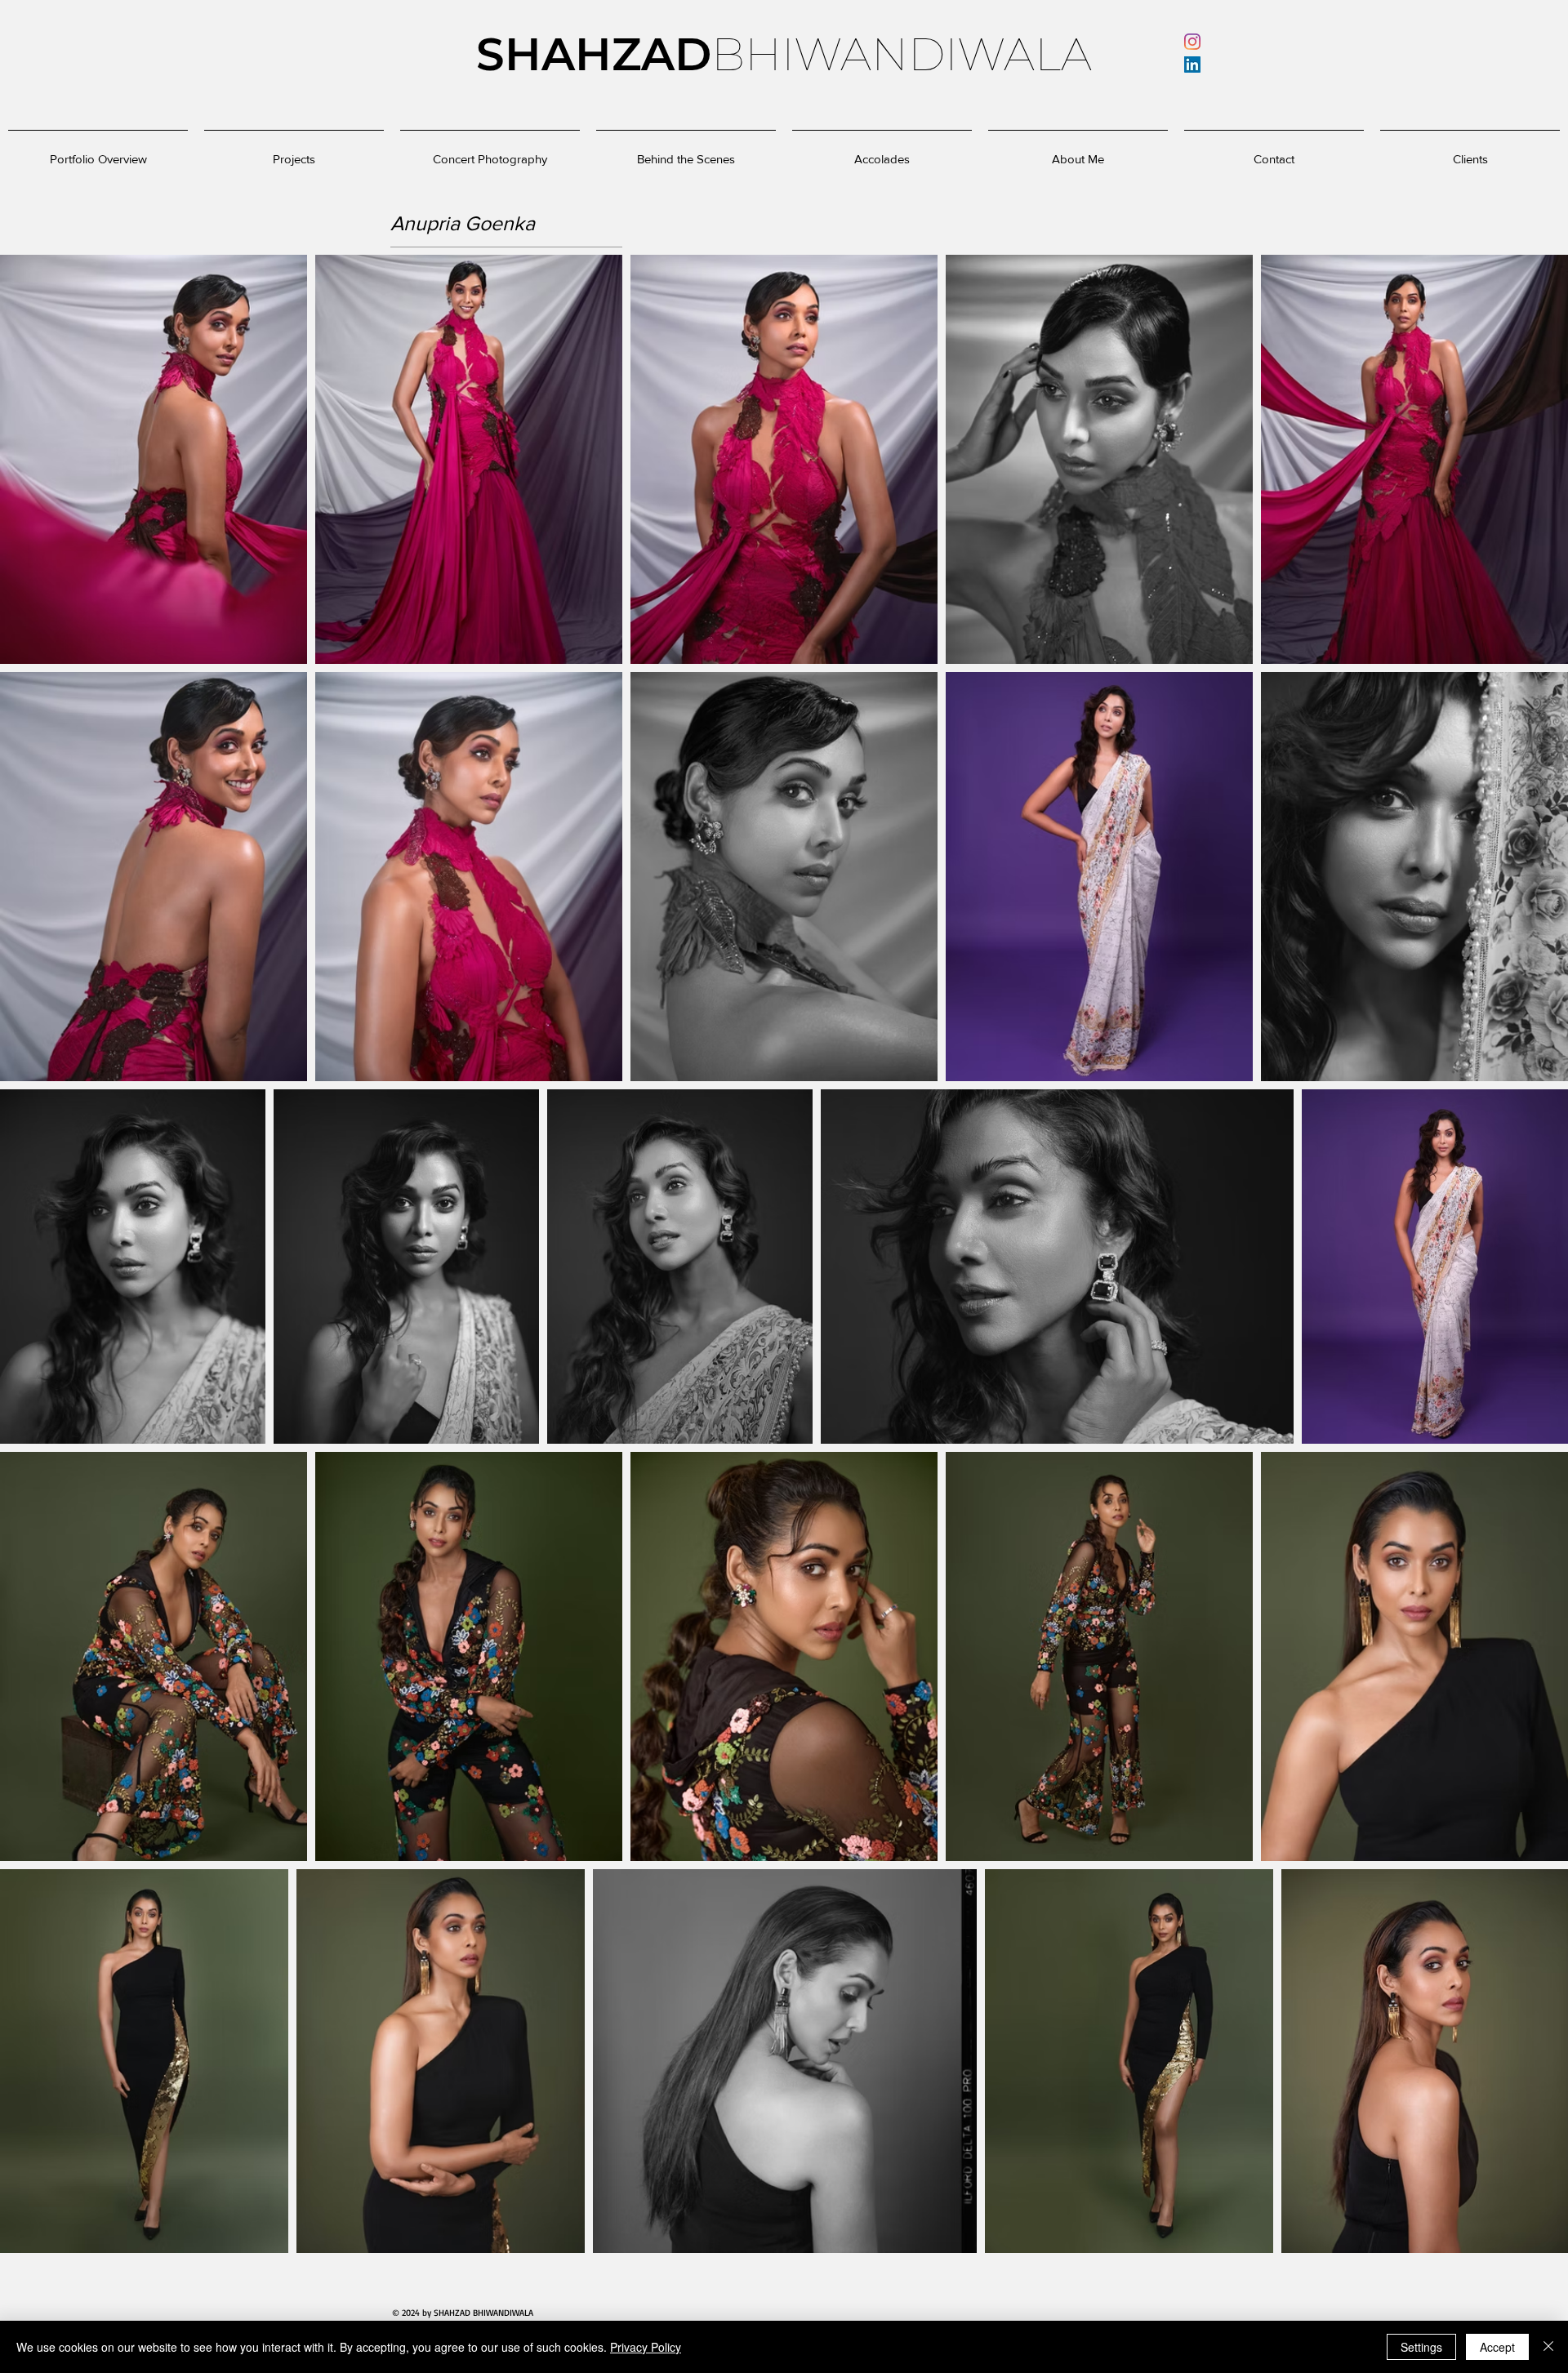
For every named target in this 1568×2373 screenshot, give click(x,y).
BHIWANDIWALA (902, 54)
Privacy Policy (646, 2347)
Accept (1497, 2347)
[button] (882, 151)
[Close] (1548, 2347)
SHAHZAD (594, 54)
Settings (1421, 2347)
